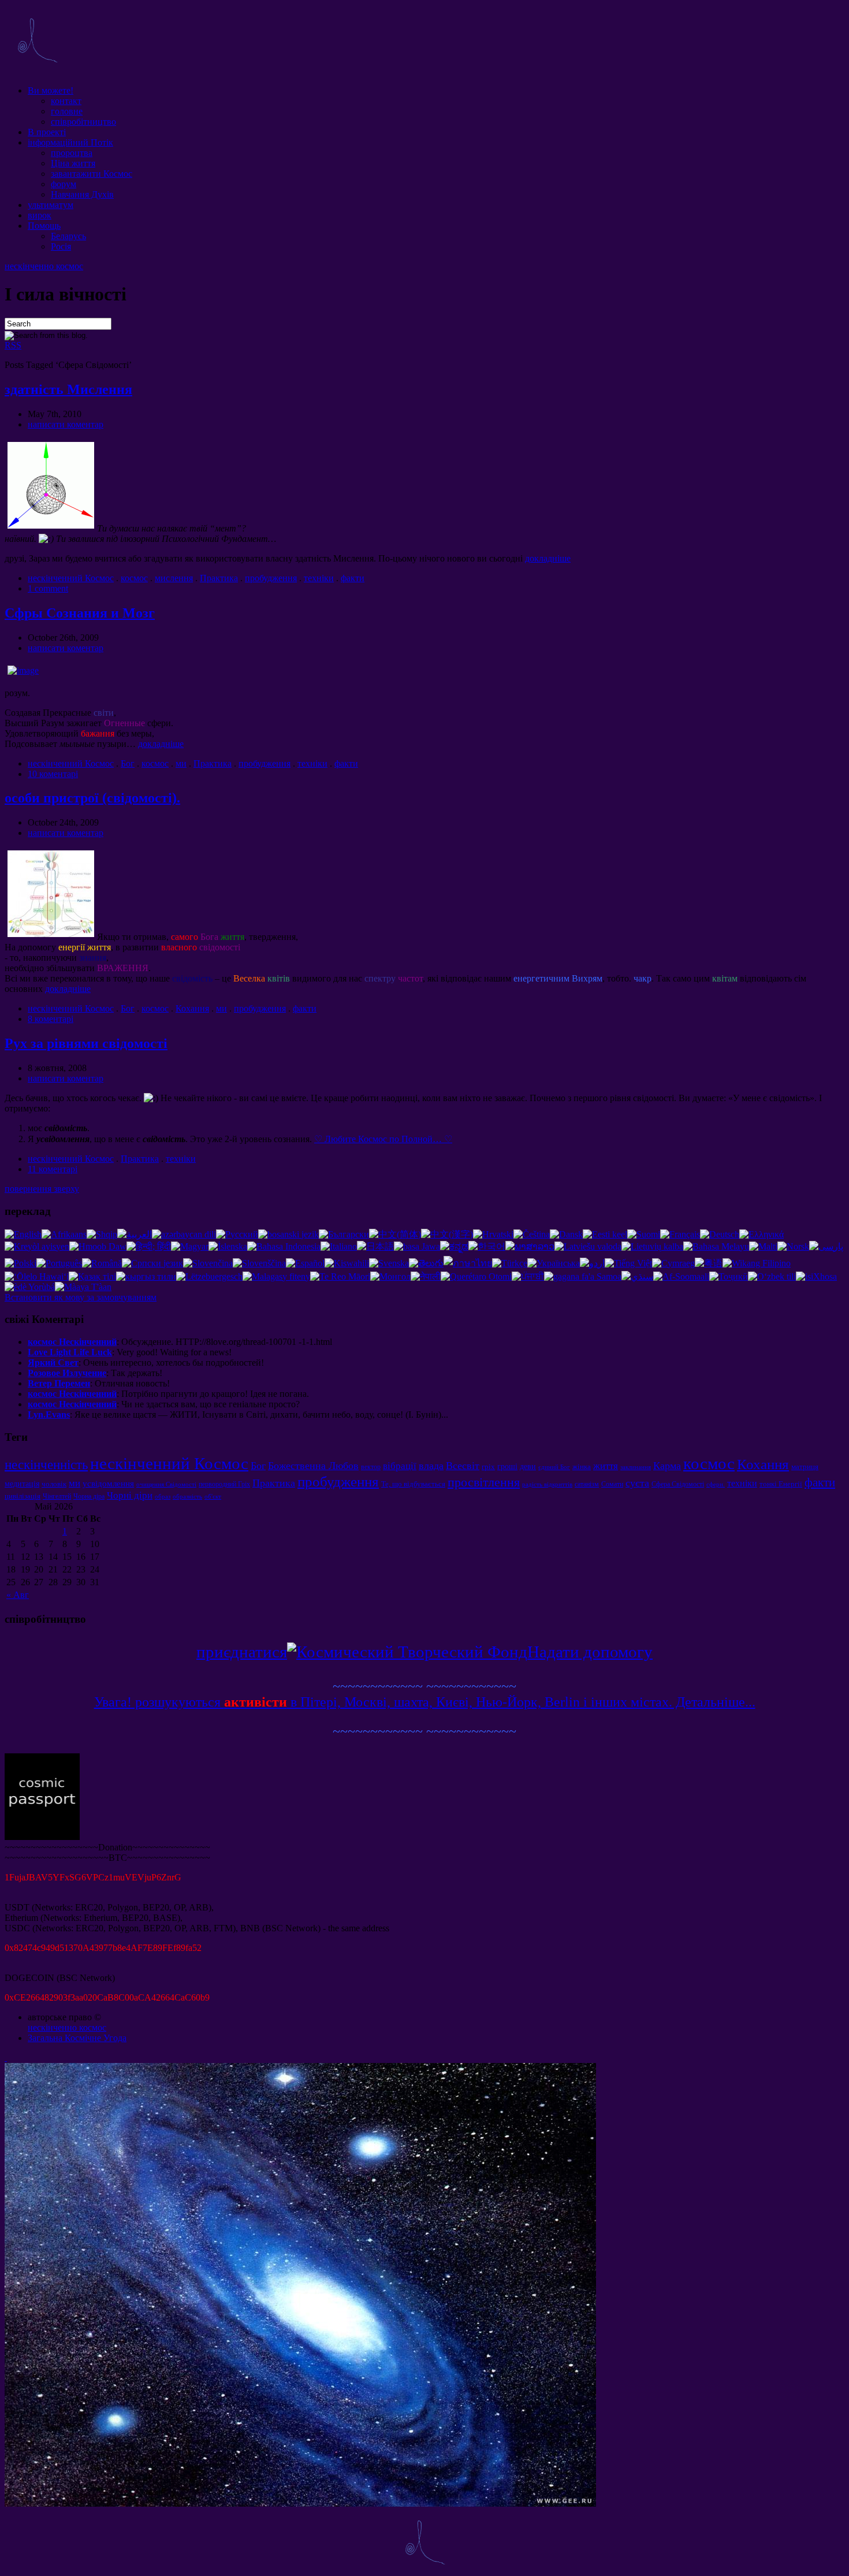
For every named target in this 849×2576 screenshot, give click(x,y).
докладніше (548, 558)
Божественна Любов (313, 1466)
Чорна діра (89, 1496)
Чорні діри (130, 1495)
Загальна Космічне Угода (77, 2038)
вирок (40, 215)
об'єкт (213, 1497)
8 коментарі (51, 1019)
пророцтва (72, 153)
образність (187, 1497)
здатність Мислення (68, 389)
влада (431, 1466)
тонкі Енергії (781, 1484)
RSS (13, 345)
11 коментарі (53, 1169)
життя (606, 1466)
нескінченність (46, 1464)
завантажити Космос (92, 174)
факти (353, 578)
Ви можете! (51, 90)
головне (67, 111)
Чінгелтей (57, 1496)
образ (163, 1497)
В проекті (47, 132)
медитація (22, 1484)
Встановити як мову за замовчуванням (81, 1297)
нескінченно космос (44, 266)
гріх (488, 1467)
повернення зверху (42, 1189)
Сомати (612, 1484)
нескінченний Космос (71, 578)
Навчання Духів (82, 194)
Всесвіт (463, 1466)
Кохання (192, 1008)
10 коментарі (53, 774)
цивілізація (23, 1496)
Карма (667, 1466)
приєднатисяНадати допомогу (425, 1652)
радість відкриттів (547, 1484)
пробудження (271, 578)
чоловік (54, 1484)
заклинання (636, 1467)
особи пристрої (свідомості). (92, 798)
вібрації (400, 1466)
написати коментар (66, 424)
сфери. (716, 1484)
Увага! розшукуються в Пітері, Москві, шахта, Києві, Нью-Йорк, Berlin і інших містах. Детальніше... (425, 1702)
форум (64, 184)
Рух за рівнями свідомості (86, 1043)
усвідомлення (108, 1483)
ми (181, 763)
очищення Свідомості (166, 1484)
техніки (319, 578)
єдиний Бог (554, 1467)
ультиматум (51, 205)
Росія (61, 246)
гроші (507, 1466)
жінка (582, 1467)
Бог (128, 763)
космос (134, 578)
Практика (219, 578)
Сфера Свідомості (678, 1484)
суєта (637, 1483)
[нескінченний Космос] (37, 71)
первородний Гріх (224, 1484)
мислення (174, 578)
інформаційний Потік (70, 142)
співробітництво (83, 122)
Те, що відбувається (413, 1484)
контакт (66, 101)
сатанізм (587, 1484)
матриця (805, 1467)
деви (528, 1466)
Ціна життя (73, 163)
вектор (371, 1467)
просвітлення (484, 1482)
